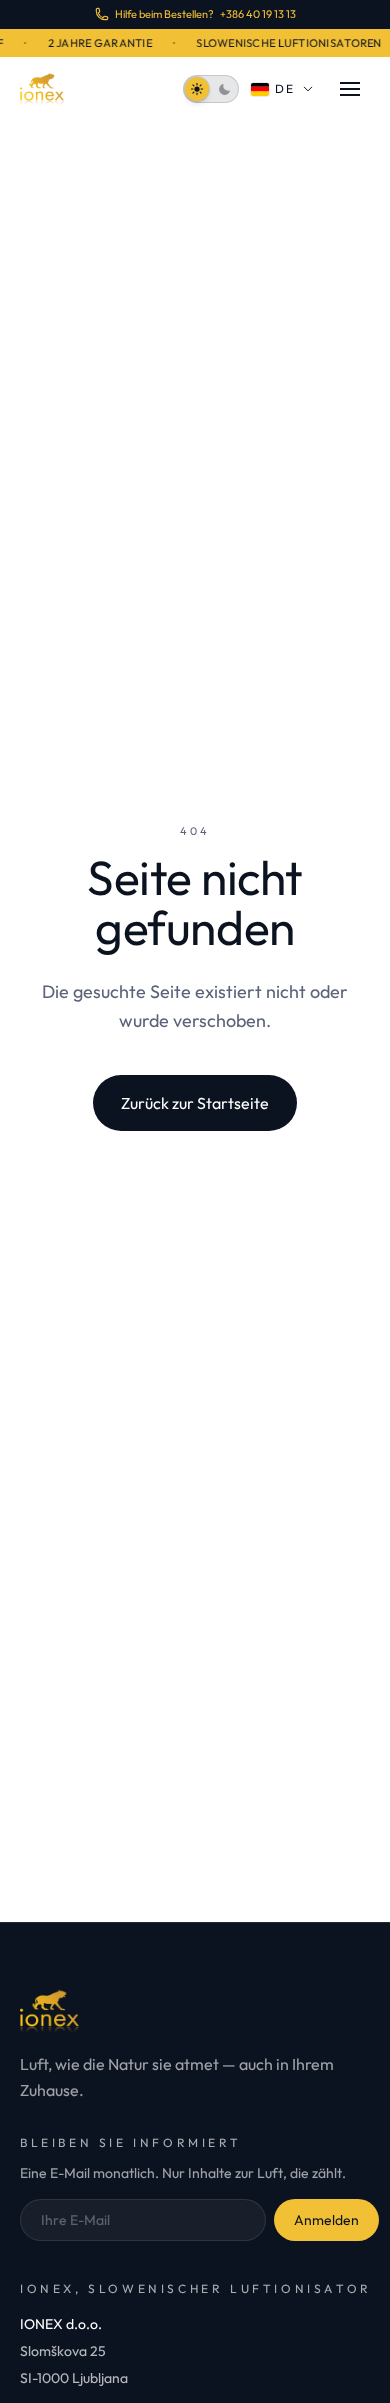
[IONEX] (42, 89)
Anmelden (326, 2220)
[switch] (211, 89)
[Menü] (350, 89)
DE (285, 88)
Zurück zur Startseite (195, 1103)
